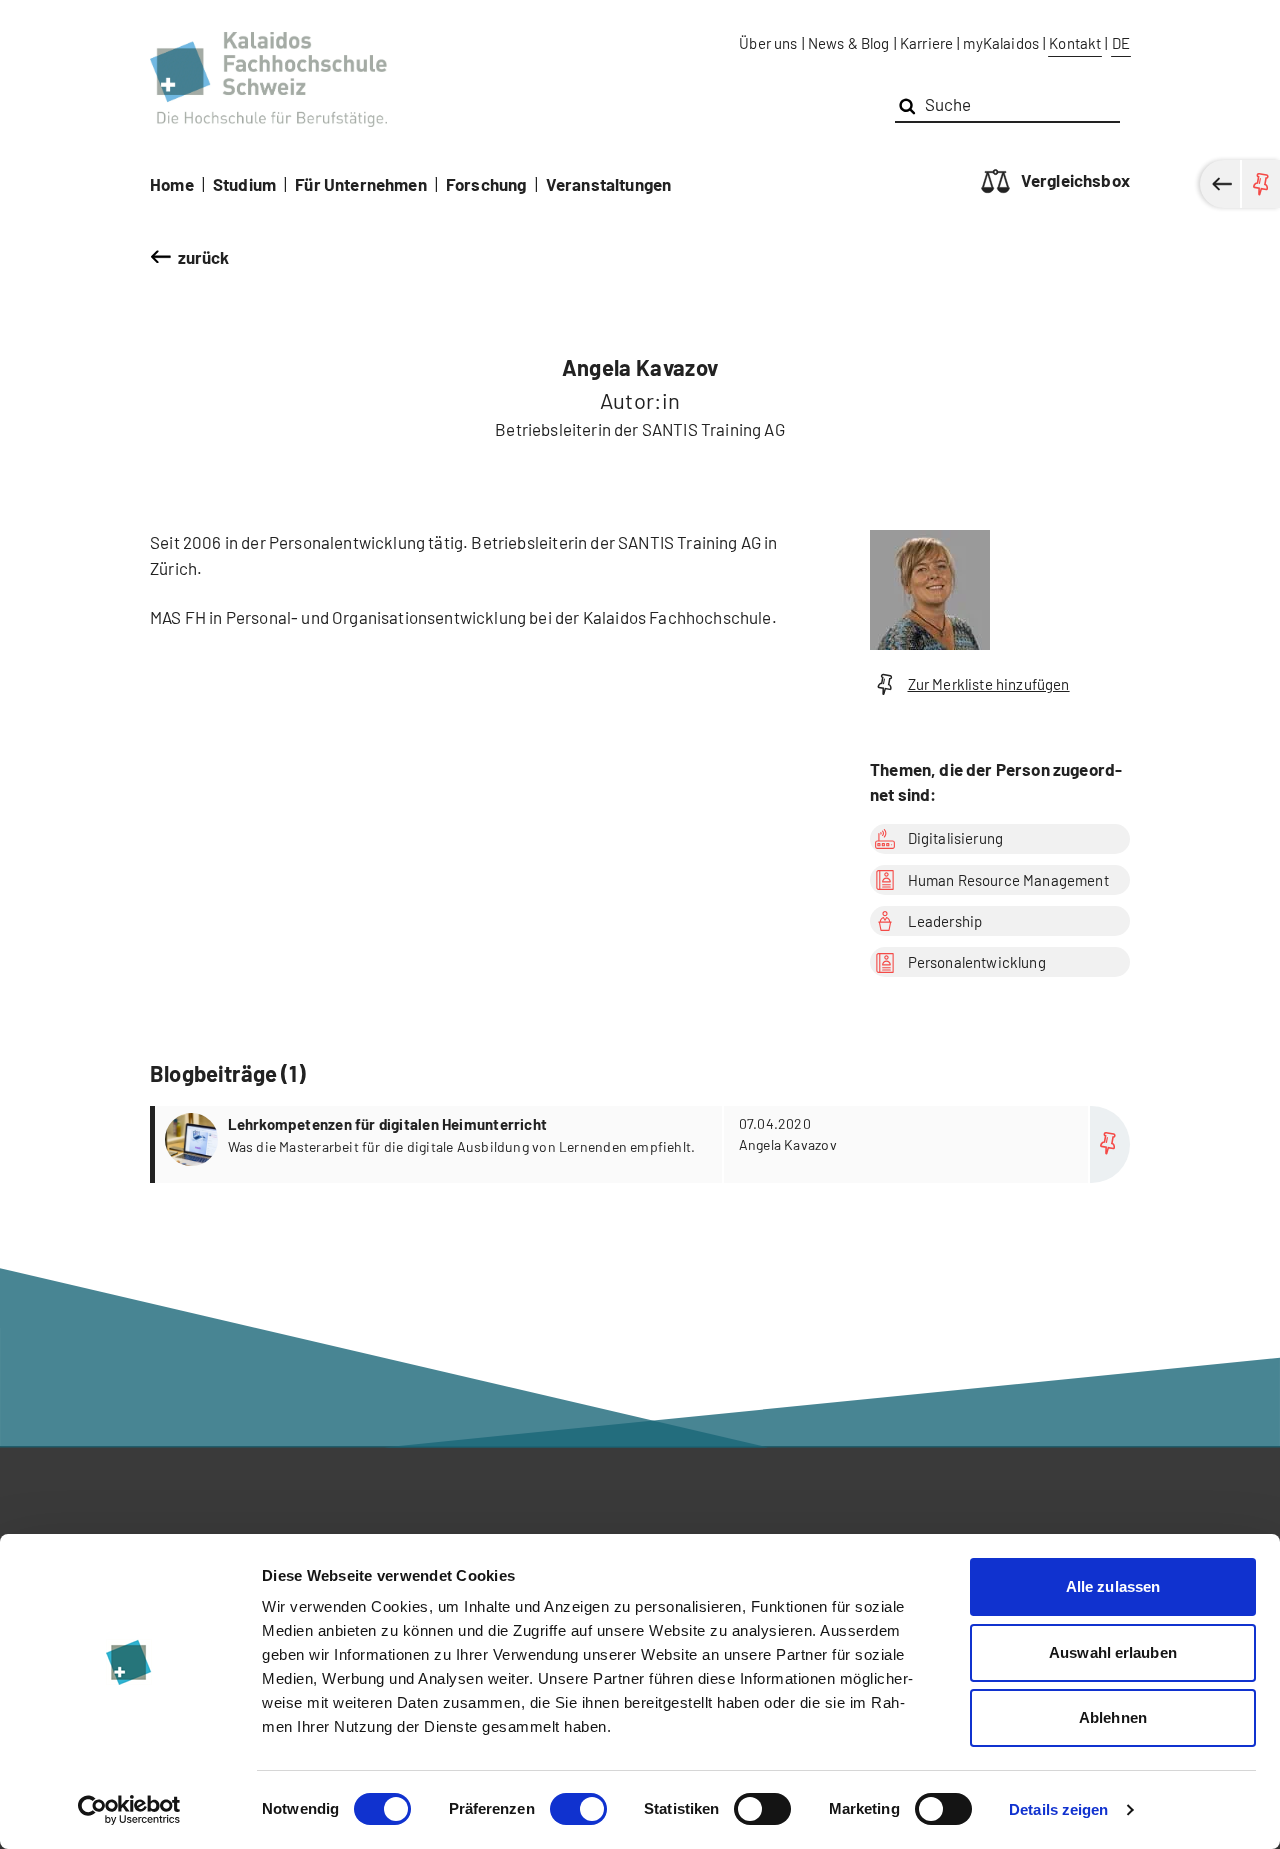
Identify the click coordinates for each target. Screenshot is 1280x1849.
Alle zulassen (1113, 1586)
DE (1121, 43)
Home (172, 184)
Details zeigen (1058, 1809)
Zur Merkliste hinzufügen (989, 684)
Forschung (486, 184)
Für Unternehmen (361, 184)
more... (642, 1144)
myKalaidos (1001, 43)
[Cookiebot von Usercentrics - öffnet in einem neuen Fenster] (129, 1810)
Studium (244, 184)
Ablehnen (1113, 1717)
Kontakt (1075, 43)
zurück (204, 257)
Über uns (768, 43)
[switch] (578, 1809)
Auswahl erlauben (1113, 1652)
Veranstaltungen (609, 184)
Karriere (926, 43)
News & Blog (849, 43)
